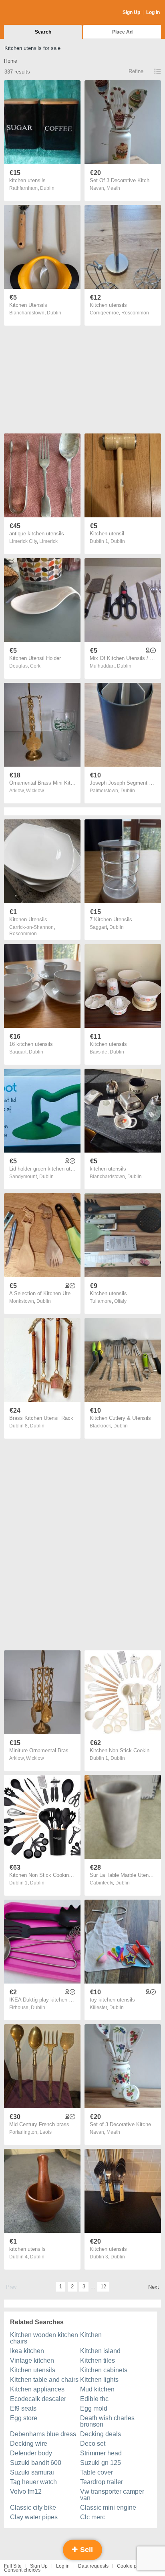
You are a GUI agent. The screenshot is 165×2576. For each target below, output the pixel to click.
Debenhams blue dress (43, 2434)
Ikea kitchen (27, 2351)
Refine (136, 71)
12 (103, 2287)
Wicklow (35, 791)
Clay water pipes (34, 2517)
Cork (35, 666)
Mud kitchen (97, 2389)
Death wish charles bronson (107, 2421)
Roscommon (135, 313)
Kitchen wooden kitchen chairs (44, 2338)
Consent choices (22, 2570)
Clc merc (93, 2517)
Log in (63, 2566)
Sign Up (131, 12)
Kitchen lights (99, 2380)
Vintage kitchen (32, 2360)
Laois (46, 2132)
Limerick (48, 541)
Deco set (93, 2444)
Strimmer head (101, 2453)
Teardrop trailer (102, 2482)
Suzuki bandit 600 (36, 2463)
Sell (86, 2550)
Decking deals (101, 2434)
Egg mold (94, 2408)
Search (43, 32)
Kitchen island (100, 2351)
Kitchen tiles (98, 2360)
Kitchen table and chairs (44, 2380)
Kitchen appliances (37, 2389)
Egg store (24, 2418)
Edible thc (94, 2399)
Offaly (120, 1301)
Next (154, 2287)
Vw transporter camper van (112, 2495)
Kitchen (91, 2335)
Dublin (47, 188)
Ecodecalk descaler (38, 2399)
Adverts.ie (35, 13)
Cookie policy (132, 2566)
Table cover (97, 2472)
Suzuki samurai (32, 2472)
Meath (113, 188)
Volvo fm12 (26, 2492)
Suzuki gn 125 (101, 2463)
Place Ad (122, 32)
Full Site (13, 2566)
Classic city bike (33, 2507)
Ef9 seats (23, 2408)
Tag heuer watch (33, 2482)
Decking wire (29, 2444)
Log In (153, 12)
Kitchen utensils (33, 2370)
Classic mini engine (108, 2507)
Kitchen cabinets (104, 2370)
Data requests (93, 2566)
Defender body (31, 2453)
